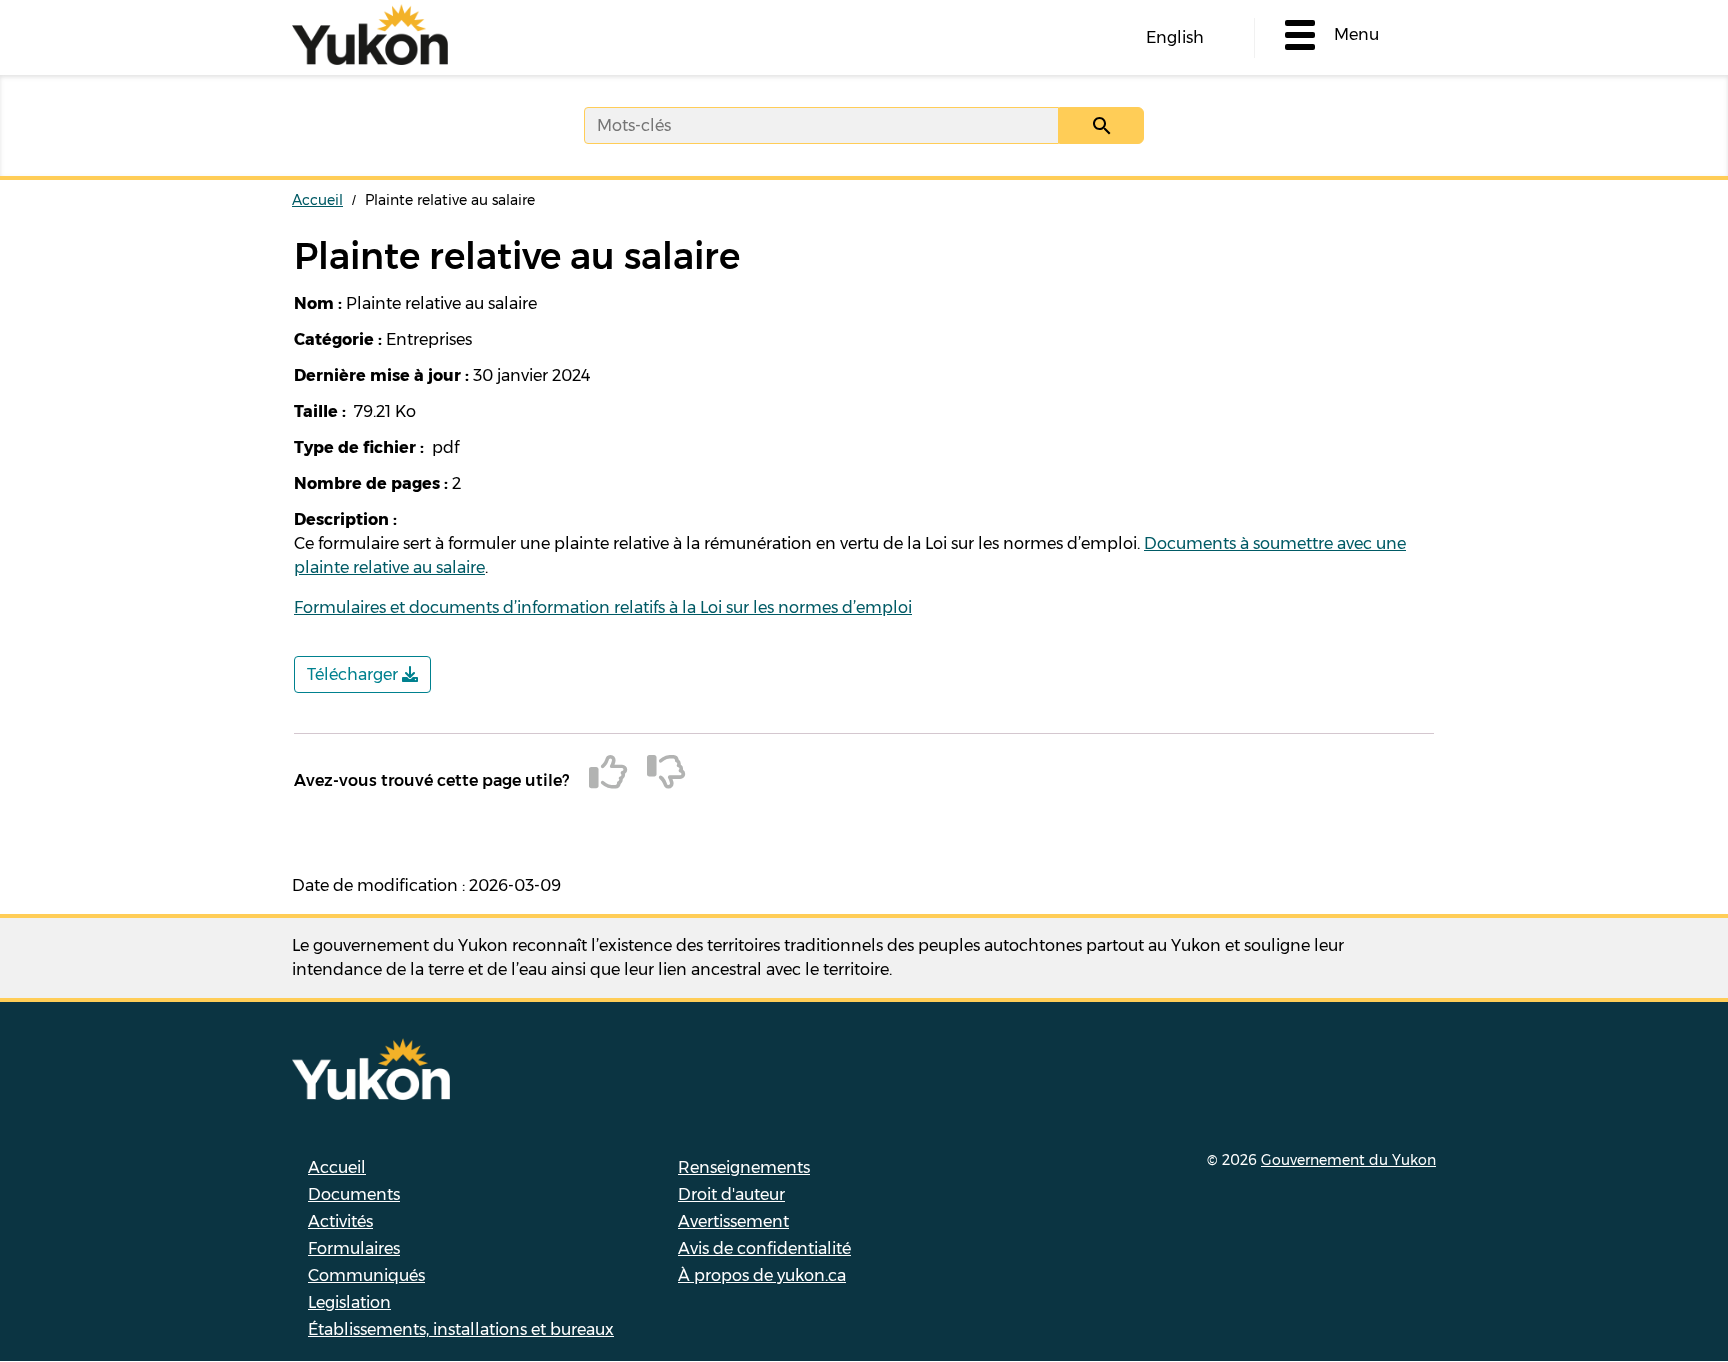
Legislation (349, 1302)
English (1175, 37)
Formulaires (354, 1248)
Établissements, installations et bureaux (461, 1329)
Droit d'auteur (731, 1194)
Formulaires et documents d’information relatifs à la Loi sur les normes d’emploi (603, 607)
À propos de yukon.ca (762, 1275)
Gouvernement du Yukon (1348, 1160)
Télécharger (354, 674)
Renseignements (744, 1167)
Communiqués (366, 1275)
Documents (354, 1194)
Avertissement (733, 1221)
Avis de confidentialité (764, 1248)
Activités (340, 1221)
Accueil (317, 200)
